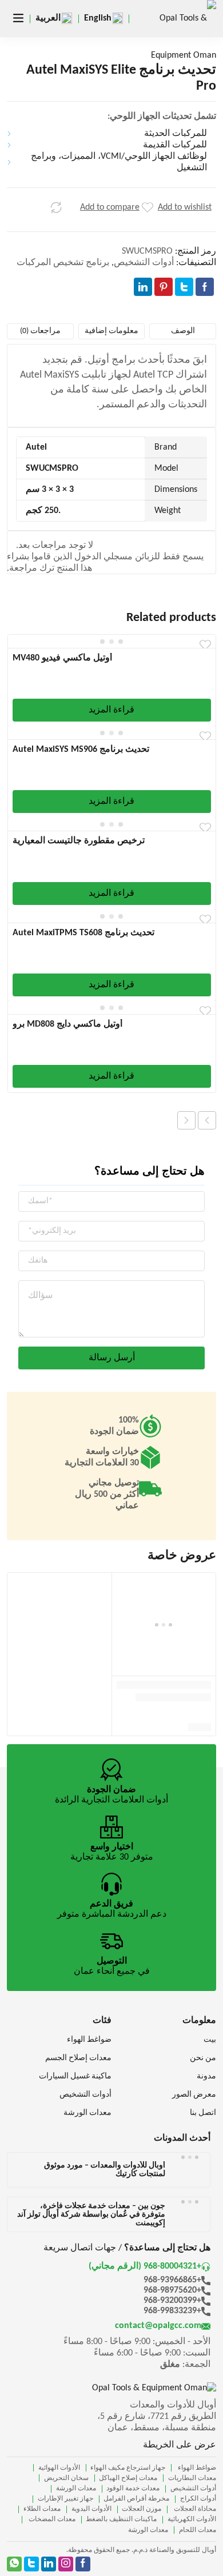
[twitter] (31, 2564)
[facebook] (83, 2564)
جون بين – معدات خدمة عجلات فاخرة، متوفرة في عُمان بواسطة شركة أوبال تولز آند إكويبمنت (91, 2215)
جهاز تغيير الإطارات (65, 2499)
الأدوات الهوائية (59, 2468)
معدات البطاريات (192, 2478)
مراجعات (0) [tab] (40, 331)
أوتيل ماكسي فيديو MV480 (62, 658)
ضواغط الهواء (196, 2468)
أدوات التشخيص (144, 263)
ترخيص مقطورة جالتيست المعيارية (79, 841)
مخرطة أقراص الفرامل (136, 2499)
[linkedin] (49, 2564)
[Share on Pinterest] (164, 287)
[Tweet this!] (184, 287)
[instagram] (66, 2564)
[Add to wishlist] (148, 207)
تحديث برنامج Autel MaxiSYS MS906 (81, 750)
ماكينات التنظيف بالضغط (121, 2519)
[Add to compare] (56, 207)
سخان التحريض (66, 2478)
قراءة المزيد (111, 710)
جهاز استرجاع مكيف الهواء (128, 2468)
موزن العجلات (142, 2509)
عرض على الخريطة (180, 2445)
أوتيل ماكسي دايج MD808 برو (67, 1024)
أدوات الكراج (198, 2499)
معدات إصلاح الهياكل (128, 2478)
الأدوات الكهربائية (192, 2519)
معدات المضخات (51, 2519)
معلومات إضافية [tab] (111, 331)
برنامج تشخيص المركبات (63, 263)
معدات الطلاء (42, 2509)
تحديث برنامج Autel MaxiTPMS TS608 (83, 933)
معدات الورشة (76, 2489)
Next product (186, 1120)
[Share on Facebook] (205, 287)
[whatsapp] (14, 2564)
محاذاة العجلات (194, 2509)
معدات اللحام (198, 2530)
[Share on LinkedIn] (143, 287)
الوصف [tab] (183, 331)
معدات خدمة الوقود (133, 2489)
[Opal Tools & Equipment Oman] (182, 37)
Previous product (207, 1120)
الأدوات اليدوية (91, 2509)
